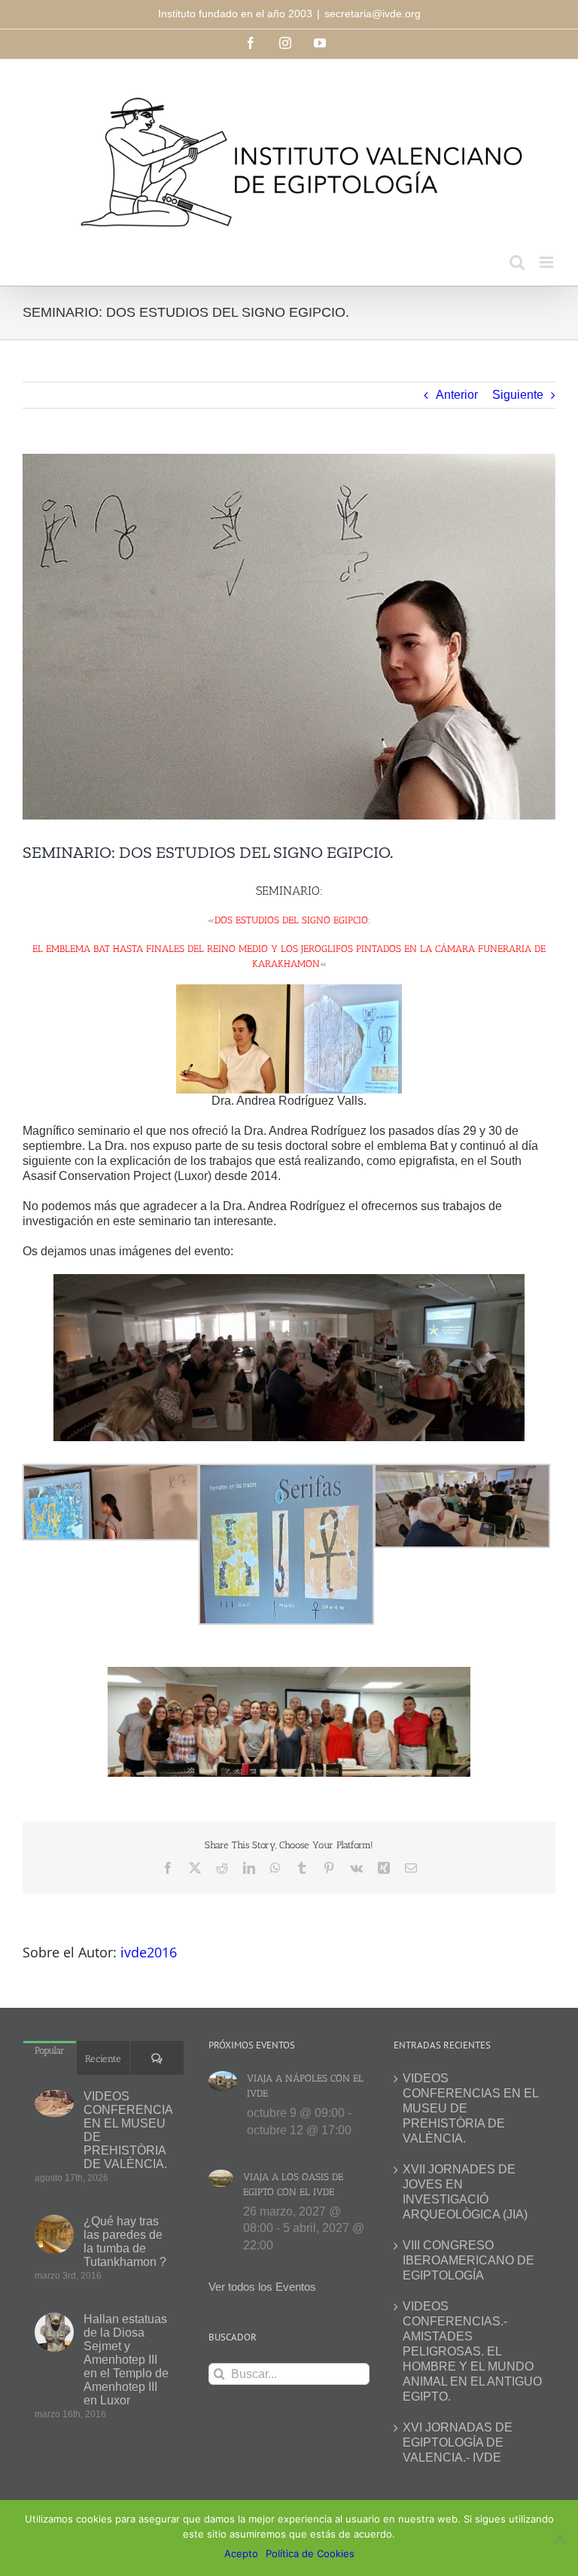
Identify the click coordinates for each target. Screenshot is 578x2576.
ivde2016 (149, 1952)
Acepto (241, 2553)
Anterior (457, 395)
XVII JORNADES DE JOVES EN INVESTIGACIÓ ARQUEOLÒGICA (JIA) (465, 2192)
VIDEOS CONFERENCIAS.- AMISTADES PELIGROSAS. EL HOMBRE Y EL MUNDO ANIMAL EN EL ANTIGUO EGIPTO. (472, 2351)
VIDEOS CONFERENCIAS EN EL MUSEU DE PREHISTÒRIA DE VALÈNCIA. (128, 2130)
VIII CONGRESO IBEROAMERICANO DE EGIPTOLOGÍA (468, 2260)
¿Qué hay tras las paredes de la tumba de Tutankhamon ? (125, 2241)
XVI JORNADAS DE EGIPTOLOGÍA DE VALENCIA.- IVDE (458, 2442)
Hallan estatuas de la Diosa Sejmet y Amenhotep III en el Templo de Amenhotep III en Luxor (126, 2360)
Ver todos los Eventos (262, 2287)
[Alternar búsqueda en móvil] (517, 262)
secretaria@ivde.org (373, 14)
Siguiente (518, 395)
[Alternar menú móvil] (548, 262)
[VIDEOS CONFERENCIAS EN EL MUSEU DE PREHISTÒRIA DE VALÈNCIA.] (54, 2103)
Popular (50, 2050)
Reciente (103, 2059)
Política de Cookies (310, 2553)
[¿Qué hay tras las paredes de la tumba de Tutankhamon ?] (54, 2234)
